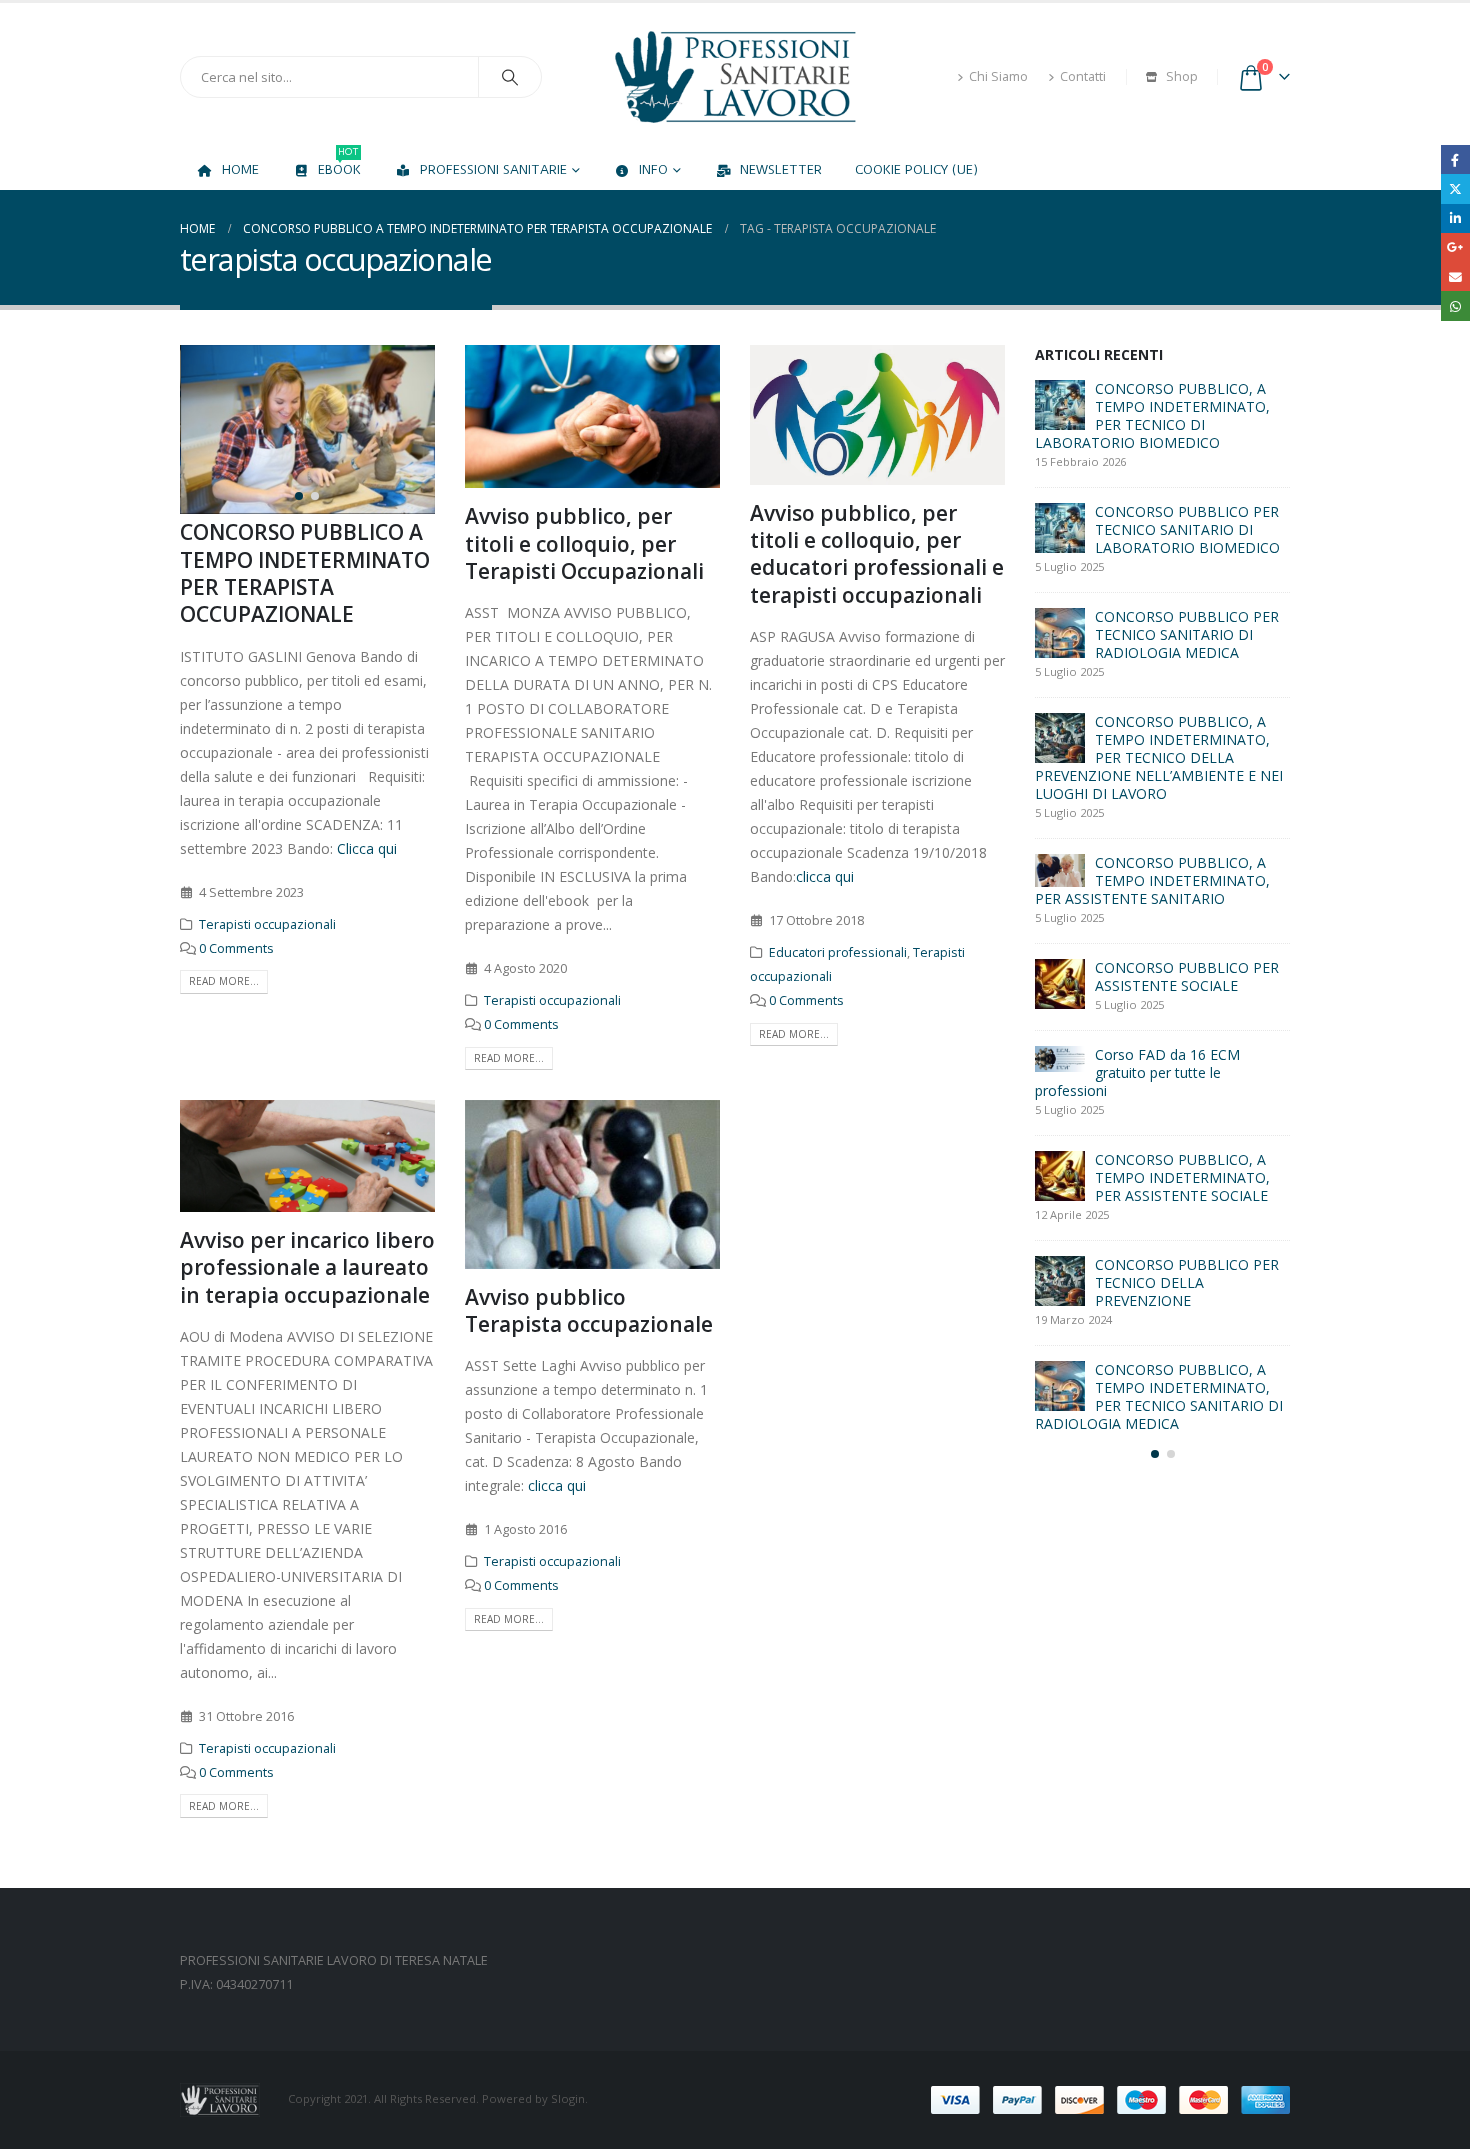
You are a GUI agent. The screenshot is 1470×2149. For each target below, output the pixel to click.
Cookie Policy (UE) (916, 169)
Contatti (1083, 76)
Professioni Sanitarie (493, 169)
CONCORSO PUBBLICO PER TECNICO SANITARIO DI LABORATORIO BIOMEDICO (1187, 529)
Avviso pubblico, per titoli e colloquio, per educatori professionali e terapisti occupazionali (877, 554)
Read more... (224, 981)
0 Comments (236, 948)
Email (1455, 276)
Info (653, 169)
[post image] (308, 429)
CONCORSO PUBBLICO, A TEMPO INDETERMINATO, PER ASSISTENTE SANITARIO (1152, 880)
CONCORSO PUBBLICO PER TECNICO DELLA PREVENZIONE (1187, 1282)
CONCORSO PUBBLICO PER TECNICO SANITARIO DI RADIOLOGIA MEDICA (1187, 634)
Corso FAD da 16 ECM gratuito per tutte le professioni (1137, 1072)
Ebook (339, 163)
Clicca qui (367, 848)
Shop (1182, 76)
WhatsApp (1455, 305)
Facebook (1455, 159)
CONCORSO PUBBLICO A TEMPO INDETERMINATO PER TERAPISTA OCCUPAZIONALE (305, 573)
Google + (1455, 247)
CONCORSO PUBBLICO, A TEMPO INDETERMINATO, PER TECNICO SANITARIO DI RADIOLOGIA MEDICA (1159, 1396)
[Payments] (1110, 2098)
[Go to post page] (1060, 405)
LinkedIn (1455, 218)
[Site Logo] (735, 76)
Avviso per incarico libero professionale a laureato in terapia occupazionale (307, 1267)
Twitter (1455, 188)
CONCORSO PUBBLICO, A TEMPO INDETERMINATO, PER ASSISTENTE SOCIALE (1182, 1177)
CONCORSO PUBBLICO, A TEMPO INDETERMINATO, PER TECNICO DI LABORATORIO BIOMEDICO (1152, 415)
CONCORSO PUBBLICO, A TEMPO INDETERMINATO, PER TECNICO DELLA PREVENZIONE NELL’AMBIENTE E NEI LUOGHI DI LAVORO (1159, 757)
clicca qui (827, 876)
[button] (185, 430)
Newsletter (781, 169)
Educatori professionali (838, 952)
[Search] (510, 77)
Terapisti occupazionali (267, 924)
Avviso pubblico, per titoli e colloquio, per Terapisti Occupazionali (584, 543)
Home (240, 169)
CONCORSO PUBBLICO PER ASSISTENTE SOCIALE (1187, 976)
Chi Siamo (998, 76)
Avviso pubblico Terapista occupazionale (589, 1310)
